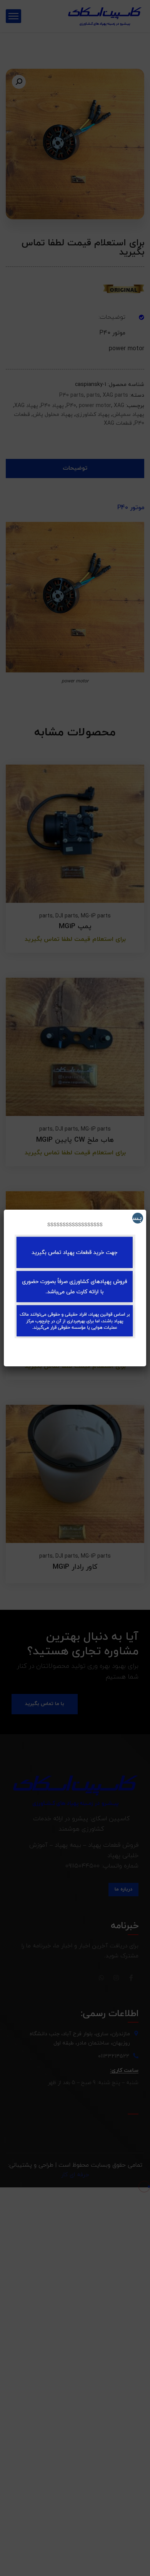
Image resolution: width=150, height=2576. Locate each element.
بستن (137, 1218)
